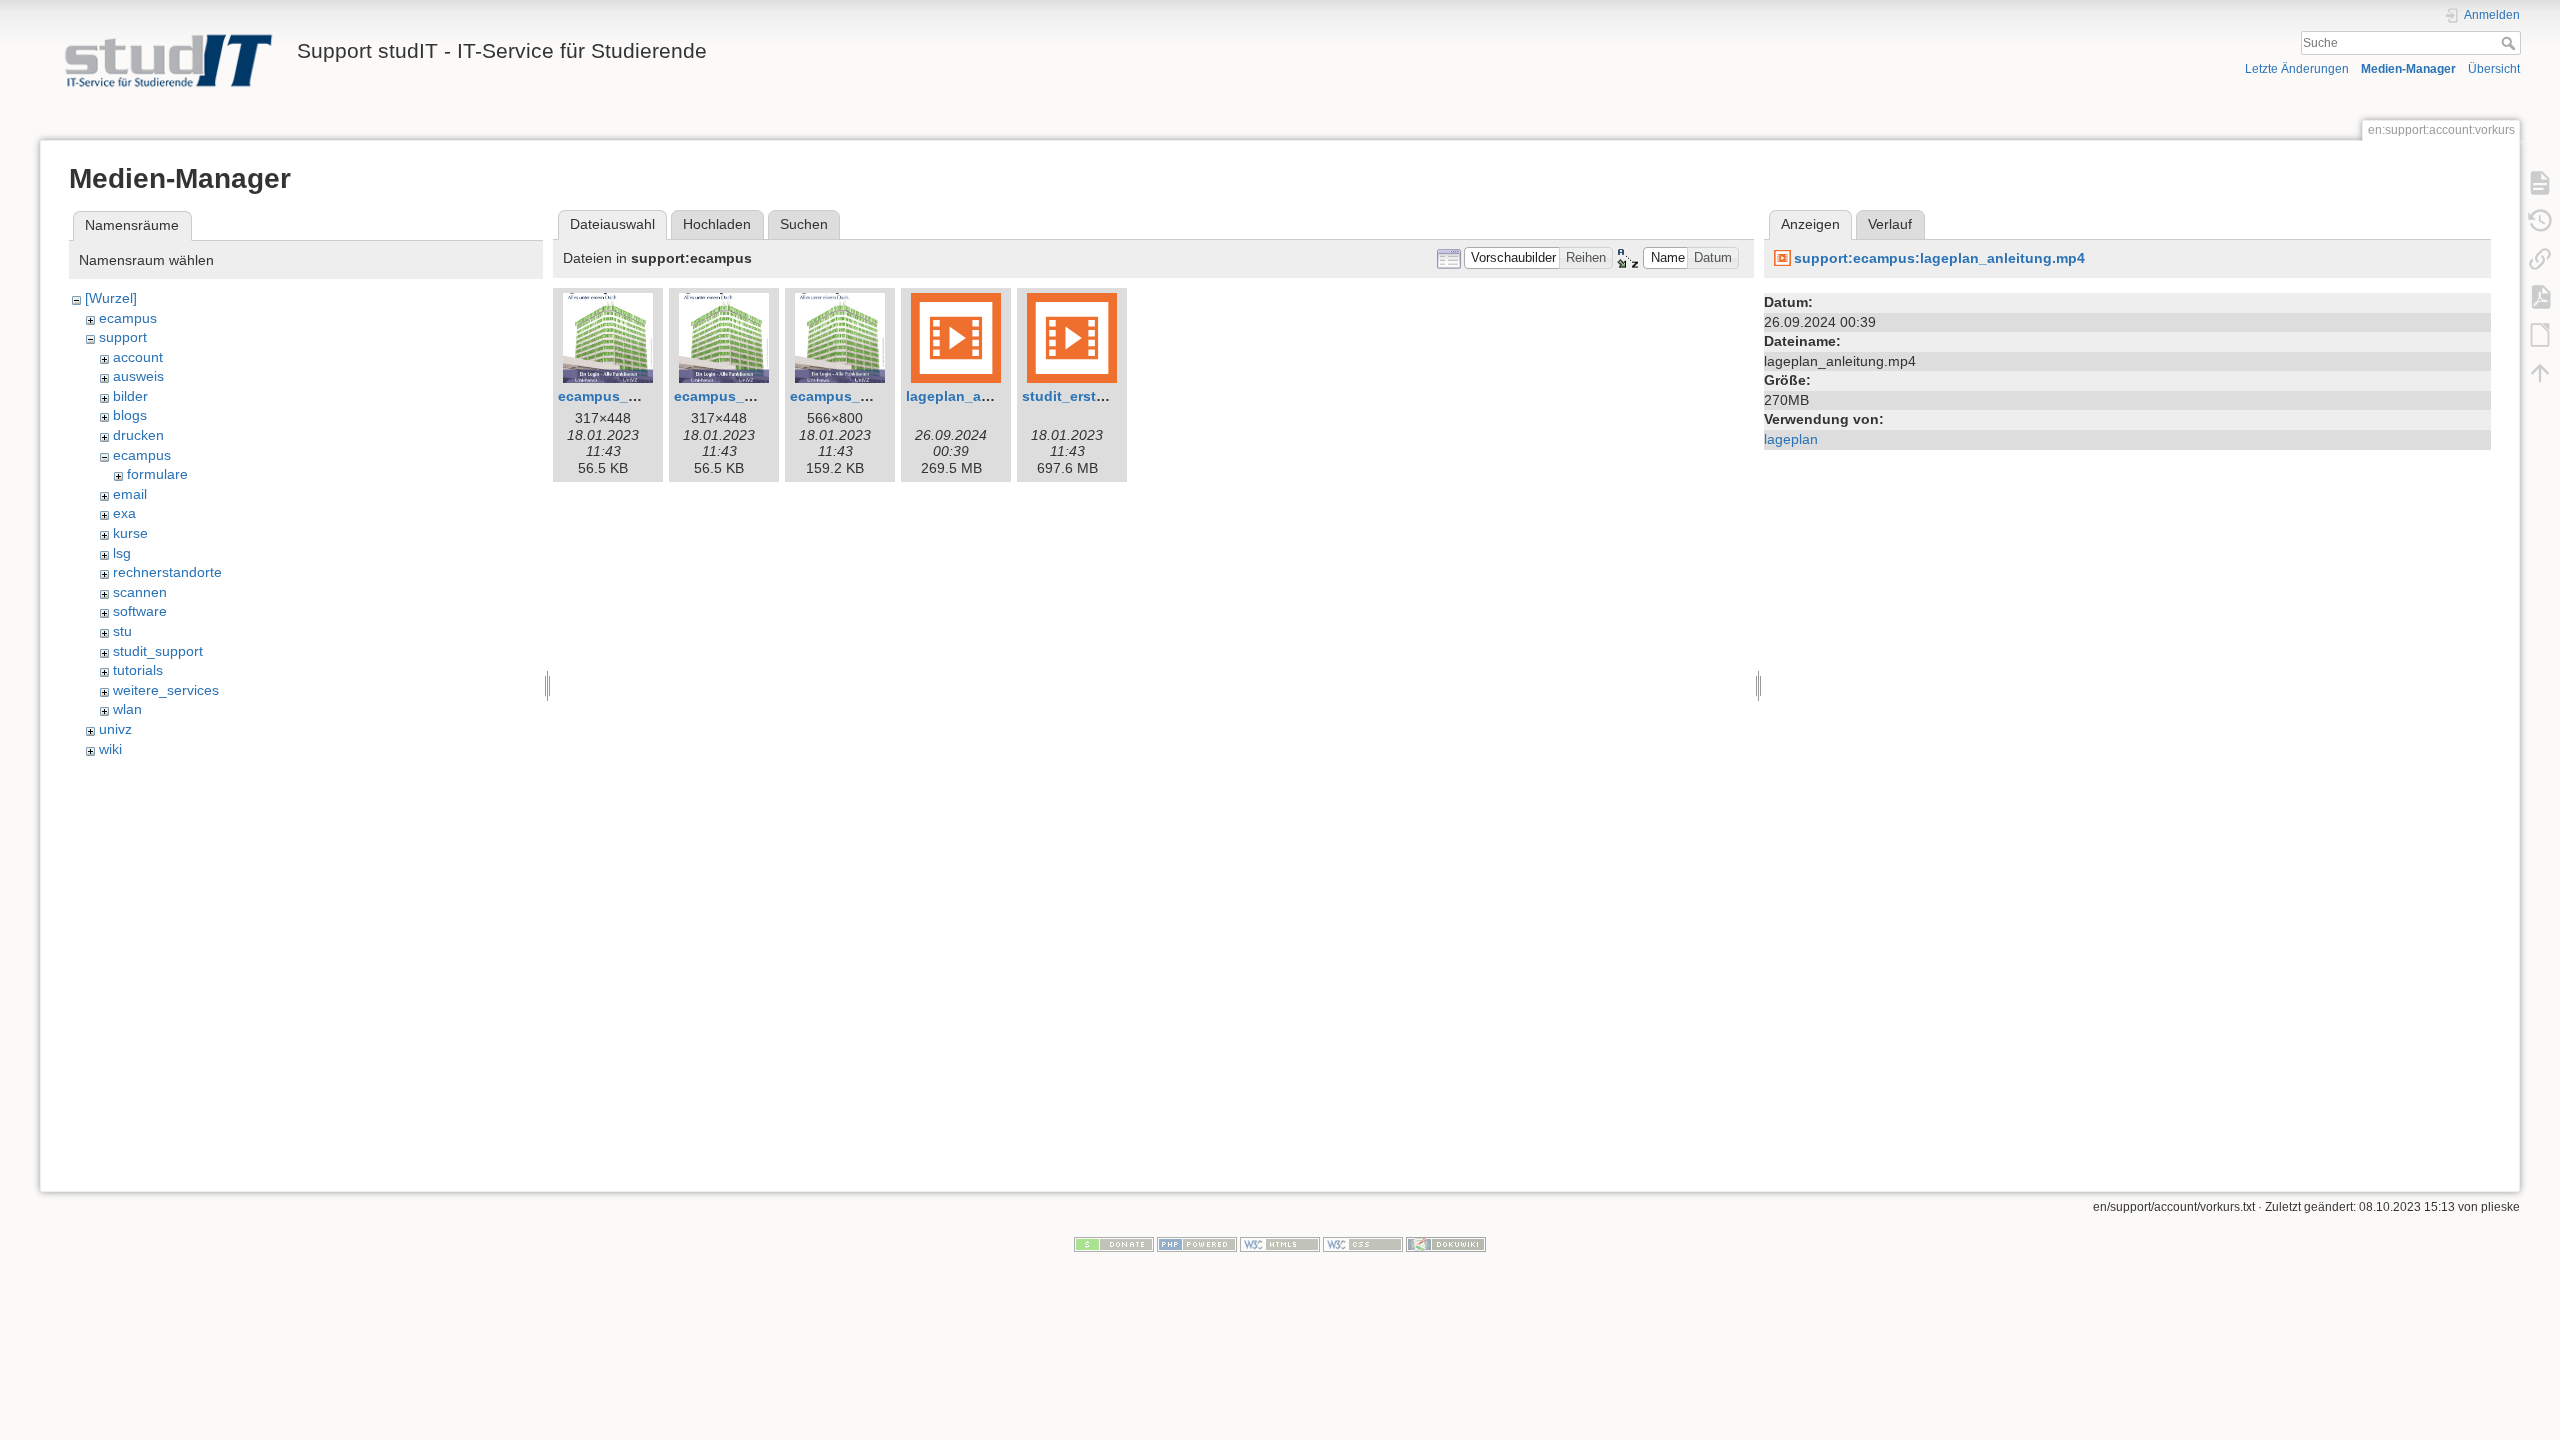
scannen (140, 592)
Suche (2510, 43)
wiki (110, 749)
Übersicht (2494, 69)
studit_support (158, 651)
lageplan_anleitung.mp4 (988, 396)
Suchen (804, 224)
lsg (122, 553)
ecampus (128, 318)
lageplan (1791, 439)
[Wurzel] (111, 298)
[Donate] (1114, 1244)
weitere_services (166, 690)
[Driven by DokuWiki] (1446, 1244)
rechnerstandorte (167, 572)
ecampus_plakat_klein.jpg (763, 396)
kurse (130, 533)
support (123, 337)
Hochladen (717, 224)
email (130, 494)
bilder (130, 396)
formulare (157, 474)
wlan (127, 709)
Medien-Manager (2408, 69)
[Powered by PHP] (1197, 1244)
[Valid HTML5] (1280, 1244)
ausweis (138, 376)
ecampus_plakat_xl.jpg (869, 396)
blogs (130, 415)
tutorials (138, 670)
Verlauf (1890, 224)
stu (122, 631)
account (138, 357)
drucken (138, 435)
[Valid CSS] (1363, 1244)
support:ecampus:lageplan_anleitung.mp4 (1939, 258)
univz (115, 729)
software (140, 611)
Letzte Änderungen (2297, 69)
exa (124, 513)
